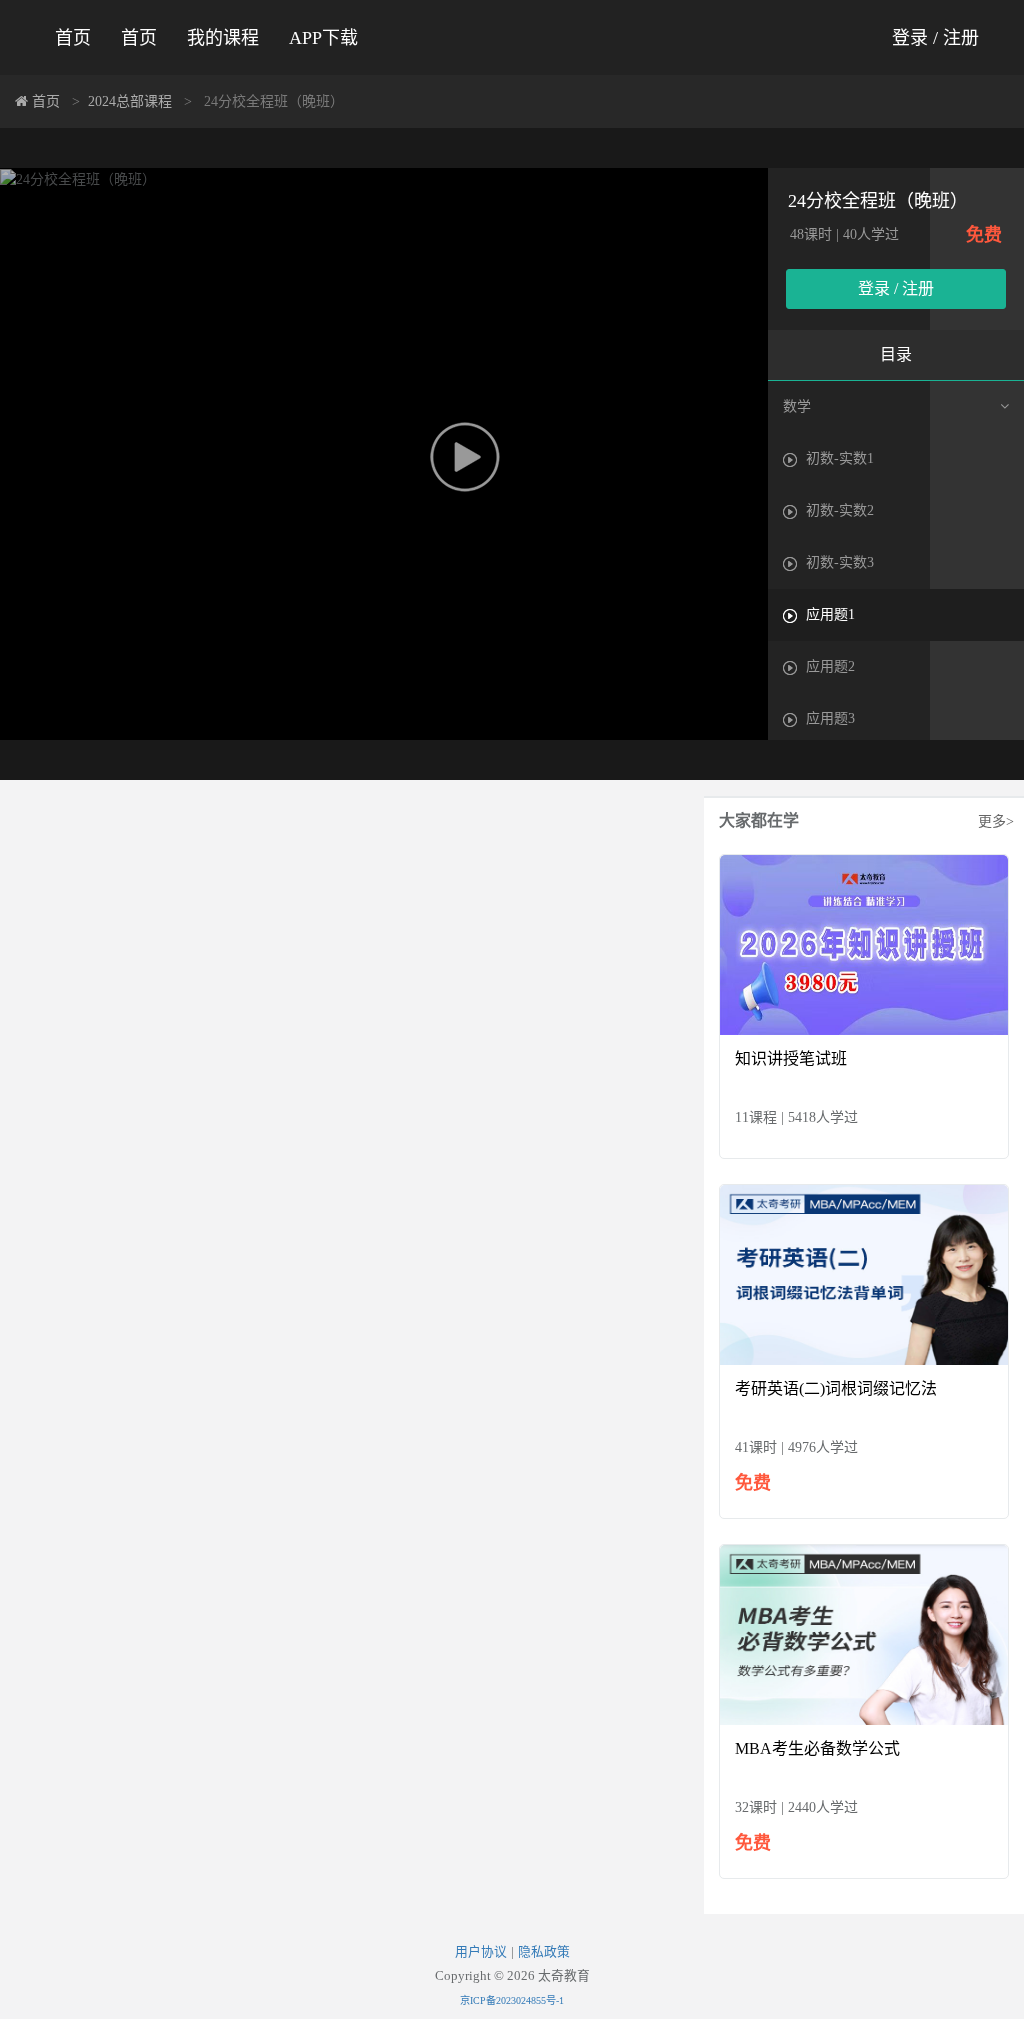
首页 (73, 38)
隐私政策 (544, 1952)
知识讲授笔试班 (791, 1058)
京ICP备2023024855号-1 (512, 2000)
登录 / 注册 (935, 38)
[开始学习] (864, 943)
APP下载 (323, 38)
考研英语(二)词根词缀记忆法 (836, 1388)
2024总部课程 (130, 101)
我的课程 (223, 38)
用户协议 (481, 1952)
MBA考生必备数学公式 (817, 1748)
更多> (996, 821)
